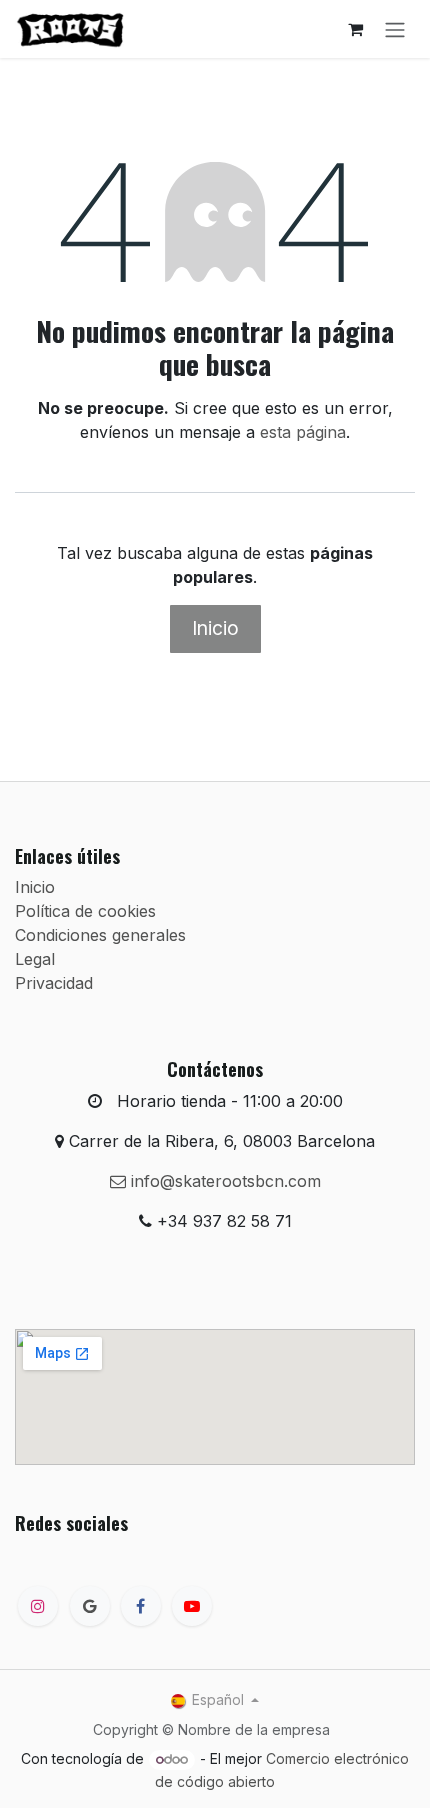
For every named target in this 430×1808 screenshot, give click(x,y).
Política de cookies (85, 911)
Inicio (215, 628)
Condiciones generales (100, 935)
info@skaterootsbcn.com (223, 1181)
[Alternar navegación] (395, 29)
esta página (303, 432)
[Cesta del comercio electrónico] (355, 29)
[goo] (90, 1606)
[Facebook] (141, 1606)
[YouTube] (192, 1606)
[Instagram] (38, 1606)
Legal (35, 959)
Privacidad (54, 983)
